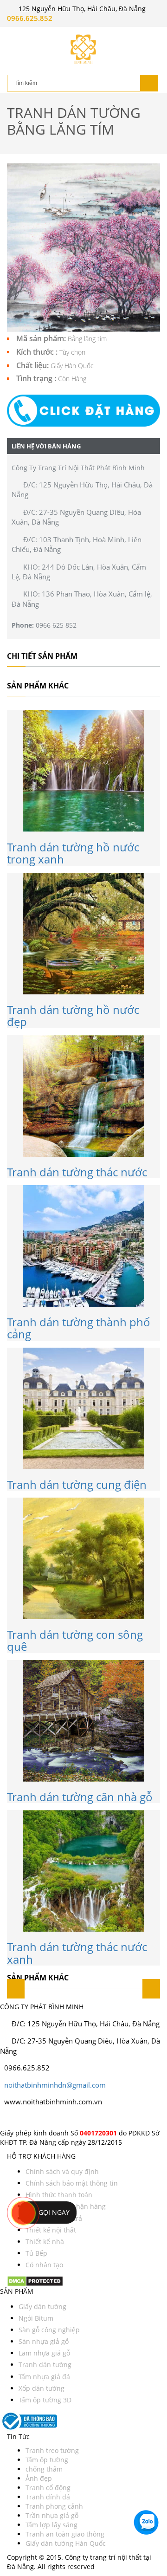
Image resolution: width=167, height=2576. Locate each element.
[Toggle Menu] (14, 35)
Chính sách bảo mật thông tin (72, 2183)
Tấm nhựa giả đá (44, 2377)
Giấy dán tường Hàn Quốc (66, 2543)
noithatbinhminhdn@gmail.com (55, 2085)
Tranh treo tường (52, 2450)
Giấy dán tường (42, 2307)
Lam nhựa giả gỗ (44, 2353)
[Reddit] (35, 2118)
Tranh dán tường (45, 2365)
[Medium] (27, 2118)
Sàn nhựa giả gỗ (44, 2341)
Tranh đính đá (48, 2497)
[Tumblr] (31, 2118)
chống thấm (44, 2469)
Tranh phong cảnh (54, 2506)
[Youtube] (15, 2118)
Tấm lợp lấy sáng (51, 2525)
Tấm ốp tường (47, 2460)
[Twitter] (6, 2118)
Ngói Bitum (36, 2318)
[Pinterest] (19, 2118)
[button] (83, 410)
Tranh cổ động (48, 2488)
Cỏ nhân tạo (44, 2265)
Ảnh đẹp (39, 2478)
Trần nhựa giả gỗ (52, 2515)
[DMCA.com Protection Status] (35, 2280)
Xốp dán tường (42, 2388)
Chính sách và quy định (62, 2171)
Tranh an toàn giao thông (65, 2534)
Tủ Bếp (36, 2253)
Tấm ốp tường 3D (45, 2400)
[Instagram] (10, 2118)
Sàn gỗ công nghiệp (49, 2330)
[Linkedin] (23, 2118)
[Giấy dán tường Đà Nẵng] (83, 49)
